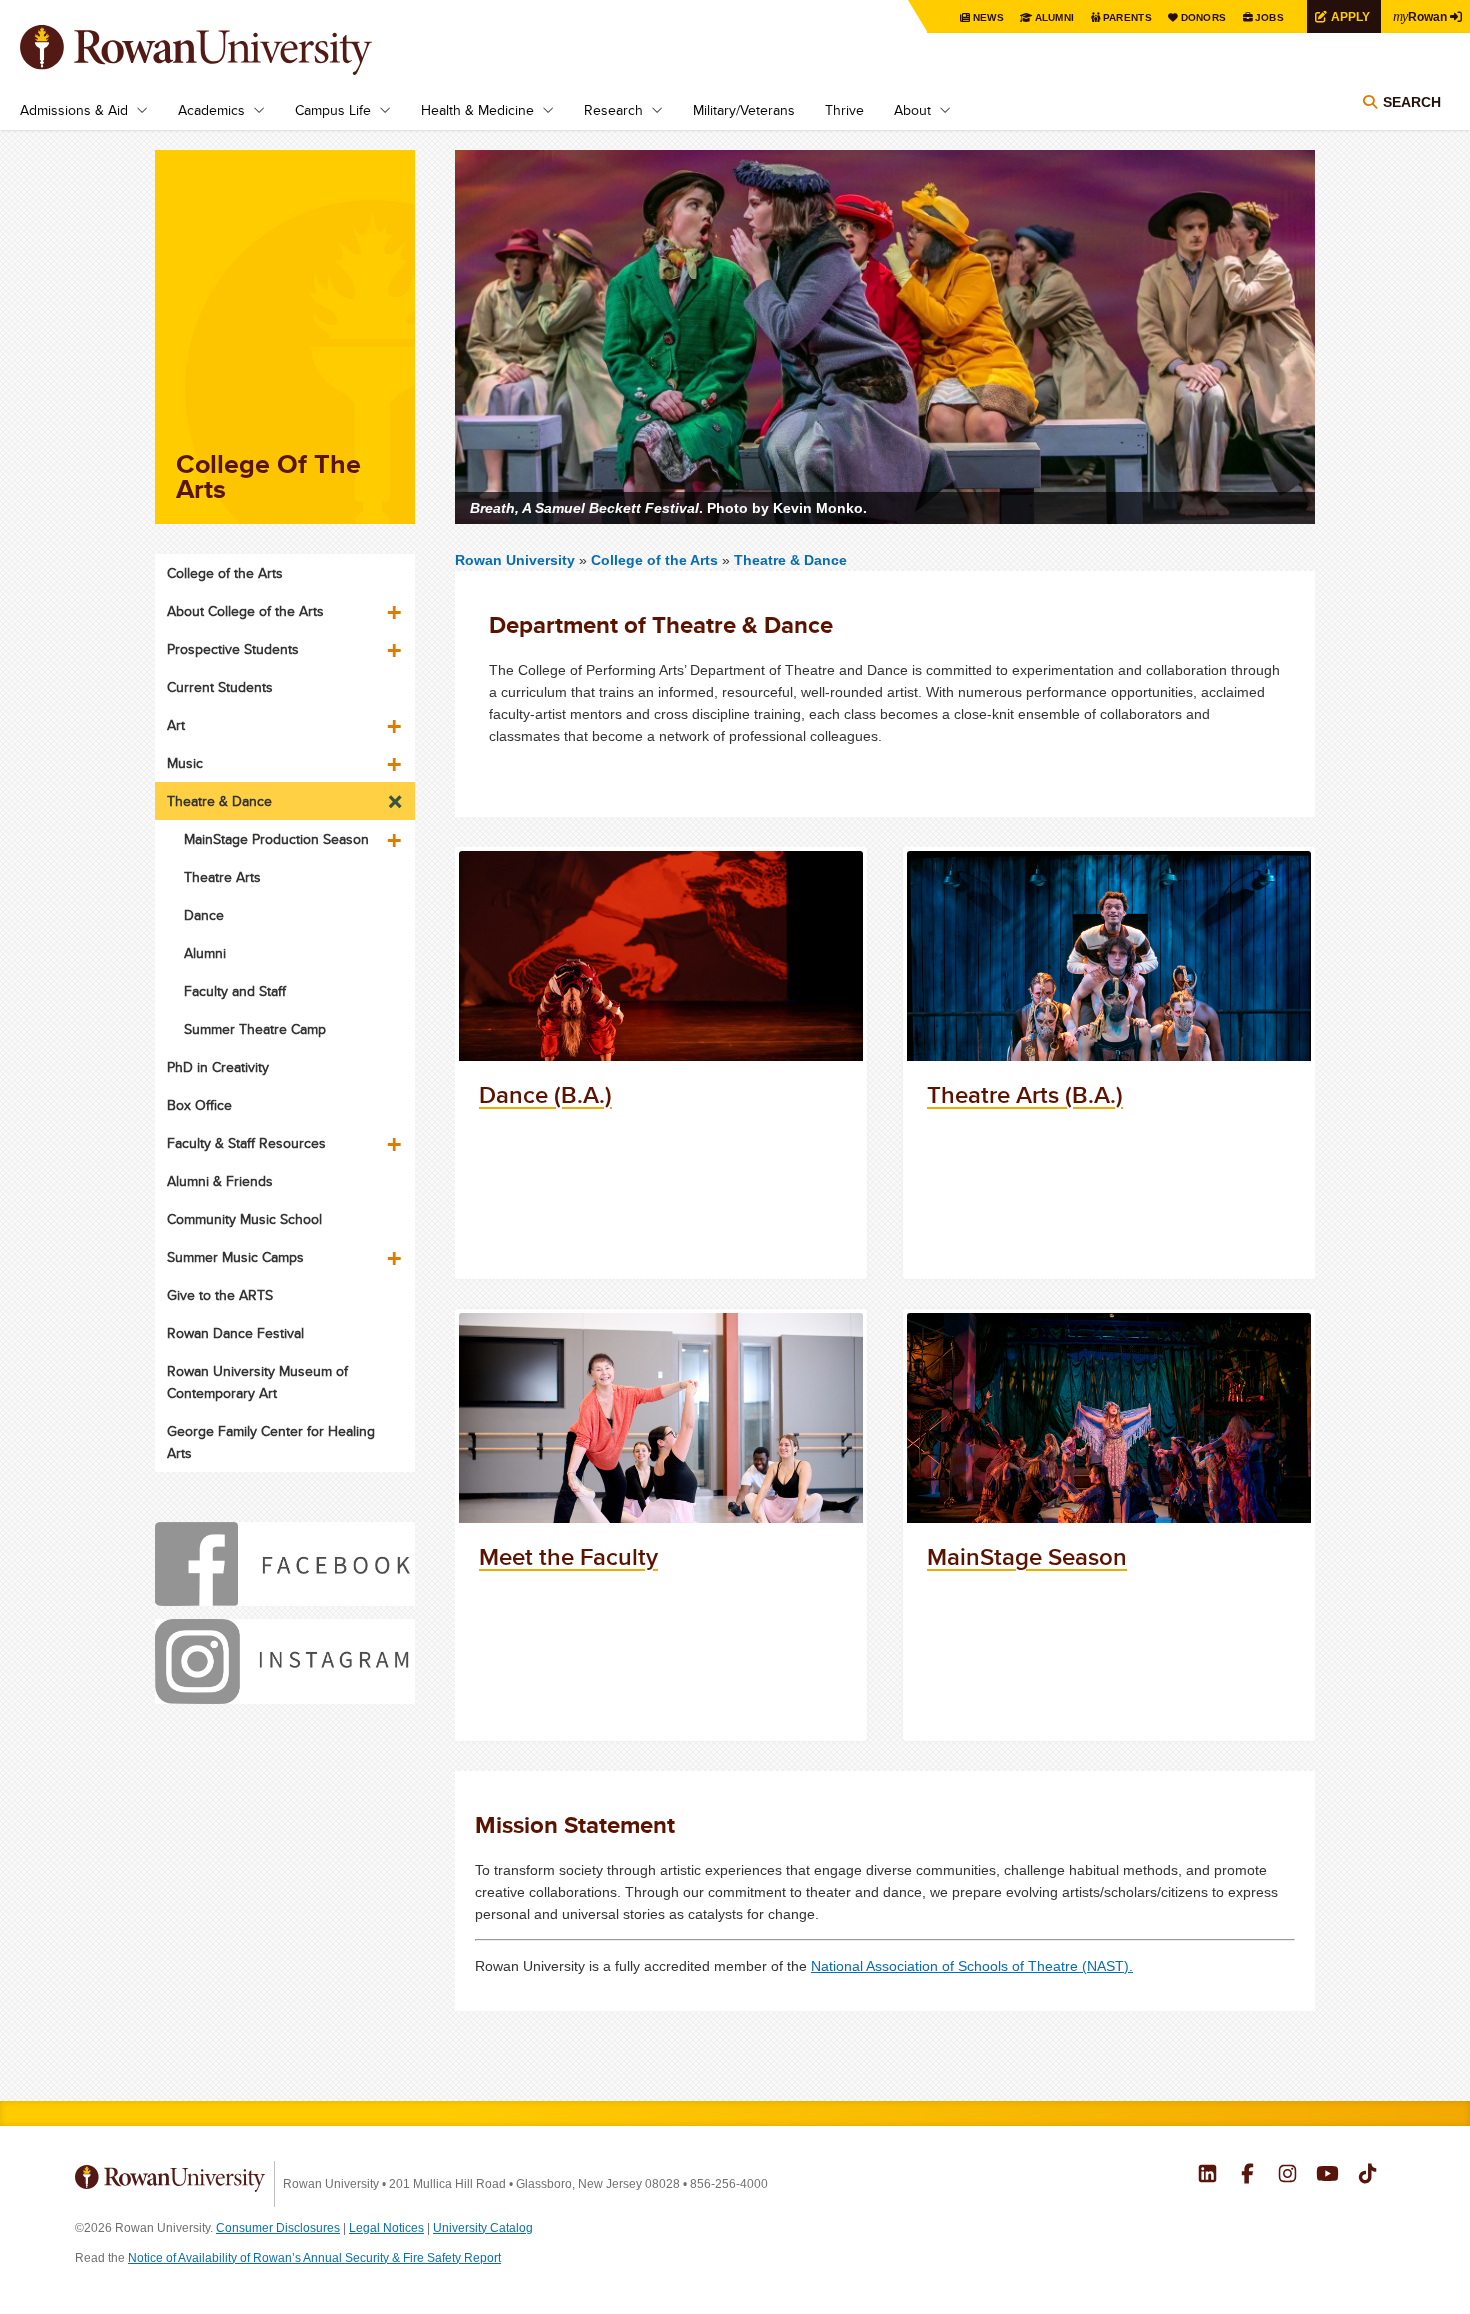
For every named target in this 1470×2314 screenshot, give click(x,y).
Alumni (1055, 17)
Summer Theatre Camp (255, 1029)
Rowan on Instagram (1287, 2176)
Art (176, 725)
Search (1412, 102)
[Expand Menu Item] (396, 605)
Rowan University (225, 50)
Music (185, 763)
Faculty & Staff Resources (246, 1143)
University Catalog (483, 2228)
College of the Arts (656, 560)
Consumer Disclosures (278, 2228)
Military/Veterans (744, 110)
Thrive (844, 110)
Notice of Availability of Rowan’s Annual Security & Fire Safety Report (314, 2258)
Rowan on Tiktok (1367, 2176)
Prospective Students (233, 649)
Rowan (1420, 16)
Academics (211, 110)
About (912, 110)
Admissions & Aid (74, 110)
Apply (1350, 16)
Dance (204, 915)
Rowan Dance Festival (235, 1333)
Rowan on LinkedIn (1207, 2176)
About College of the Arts (245, 611)
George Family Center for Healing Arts (271, 1442)
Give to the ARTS (220, 1295)
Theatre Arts (222, 877)
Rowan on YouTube (1327, 2176)
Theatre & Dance (790, 560)
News (988, 17)
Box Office (199, 1105)
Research (613, 110)
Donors (1204, 17)
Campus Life (333, 110)
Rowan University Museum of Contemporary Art (257, 1382)
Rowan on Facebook (1247, 2176)
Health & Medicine (477, 110)
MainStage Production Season (276, 839)
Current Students (220, 687)
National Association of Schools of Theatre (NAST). (972, 1966)
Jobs (1269, 17)
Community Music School (244, 1219)
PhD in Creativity (218, 1067)
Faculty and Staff (235, 991)
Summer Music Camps (235, 1257)
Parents (1127, 17)
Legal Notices (386, 2228)
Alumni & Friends (220, 1181)
